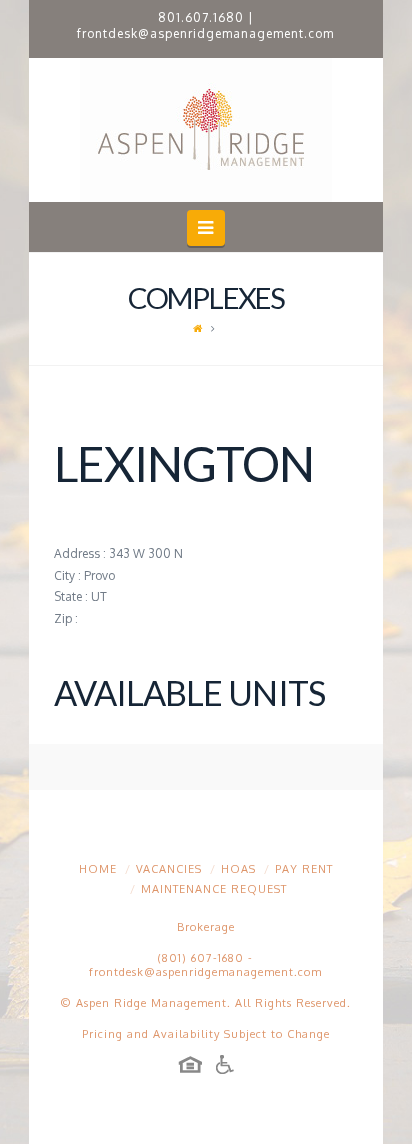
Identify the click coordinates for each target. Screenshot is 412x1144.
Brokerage (206, 927)
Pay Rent (304, 869)
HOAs (238, 869)
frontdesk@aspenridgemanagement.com (205, 33)
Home (98, 869)
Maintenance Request (214, 889)
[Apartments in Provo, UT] (206, 130)
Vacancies (169, 869)
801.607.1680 (201, 17)
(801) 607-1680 (201, 958)
